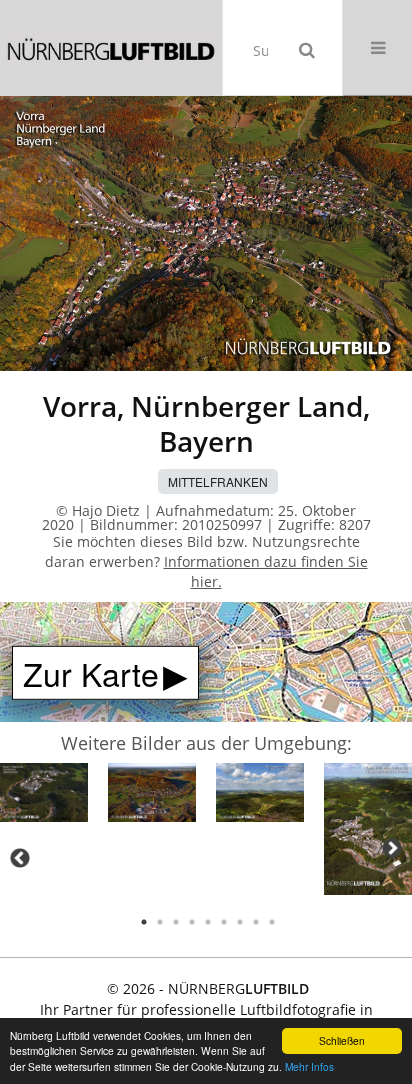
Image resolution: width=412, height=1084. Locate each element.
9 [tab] (272, 922)
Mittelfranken (218, 481)
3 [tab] (176, 922)
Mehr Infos (309, 1066)
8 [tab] (256, 922)
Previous (20, 858)
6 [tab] (224, 922)
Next (392, 848)
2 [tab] (160, 922)
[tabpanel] (44, 795)
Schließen (342, 1040)
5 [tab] (208, 922)
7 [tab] (240, 922)
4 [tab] (192, 922)
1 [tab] (144, 922)
